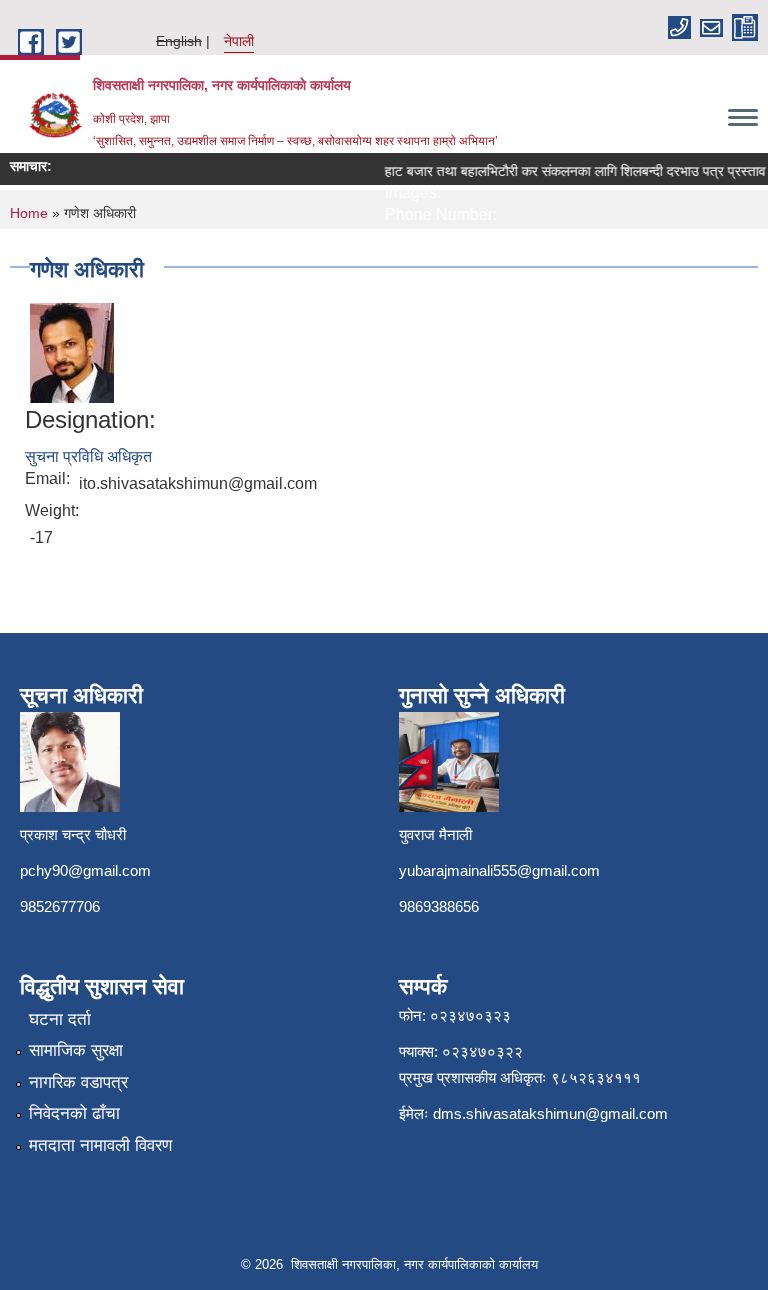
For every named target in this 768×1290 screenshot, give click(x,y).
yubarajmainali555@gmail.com (499, 870)
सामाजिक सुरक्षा (76, 1050)
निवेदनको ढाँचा (74, 1113)
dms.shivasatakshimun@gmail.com (550, 1113)
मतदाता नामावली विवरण (100, 1145)
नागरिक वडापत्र (78, 1082)
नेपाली (239, 41)
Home (29, 213)
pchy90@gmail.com (85, 870)
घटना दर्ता (60, 1019)
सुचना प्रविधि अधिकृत (88, 456)
